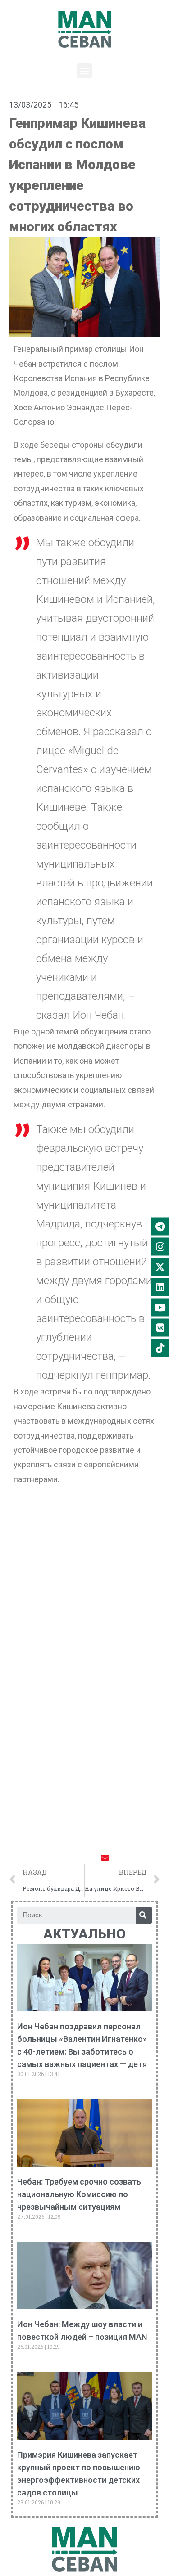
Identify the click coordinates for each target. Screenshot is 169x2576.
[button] (84, 71)
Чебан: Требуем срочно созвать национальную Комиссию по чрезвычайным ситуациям (79, 2194)
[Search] (144, 1915)
